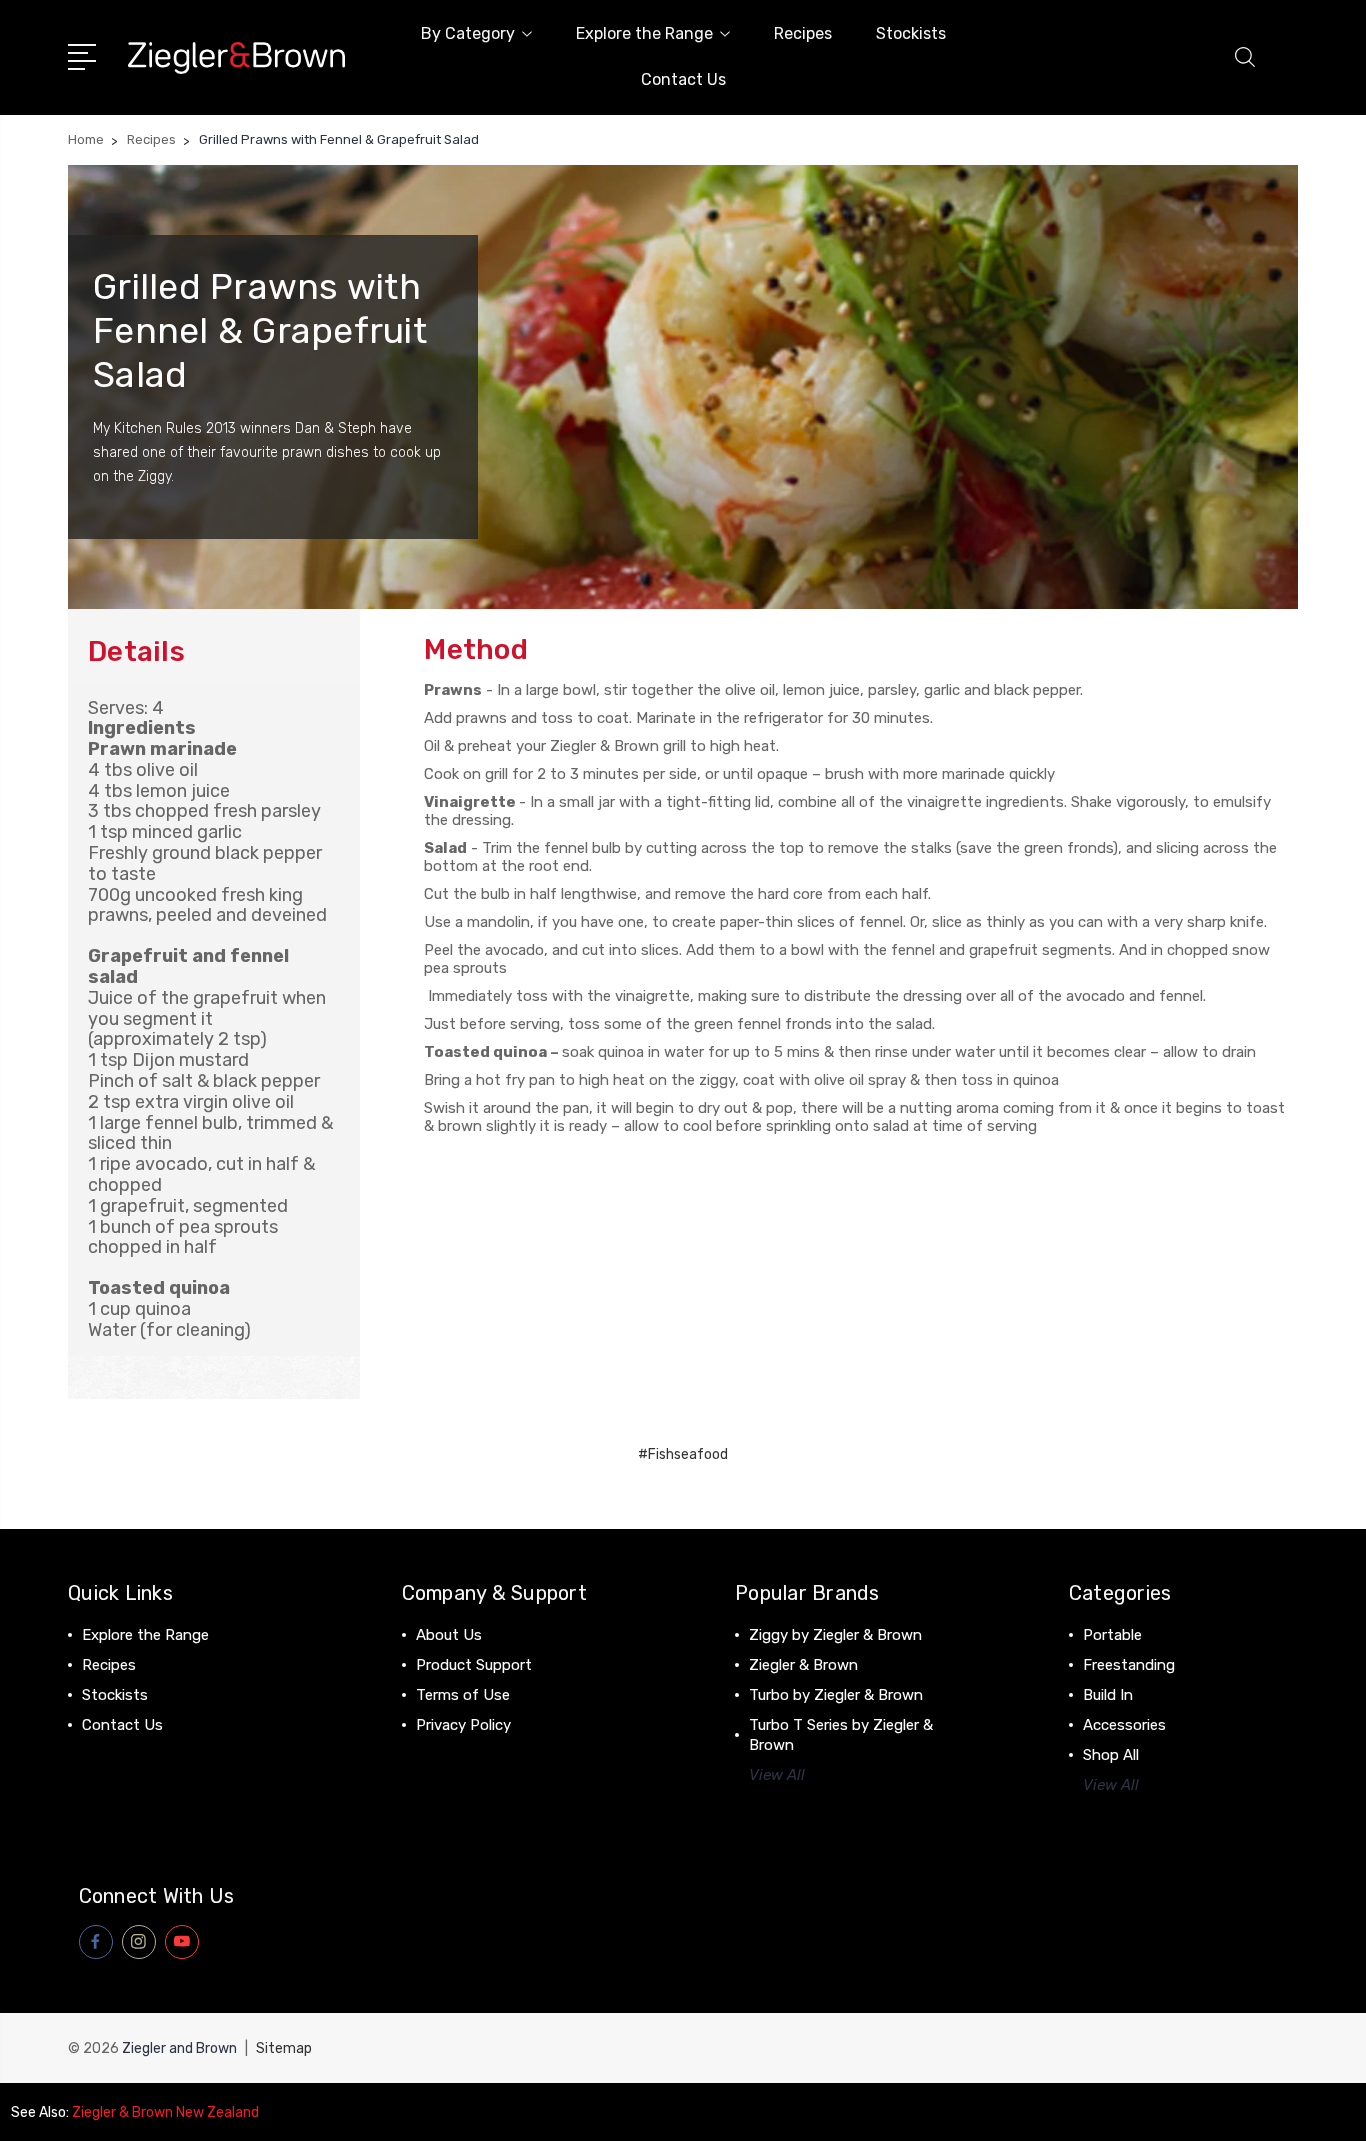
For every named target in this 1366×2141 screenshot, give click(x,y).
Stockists (911, 33)
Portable (1112, 1635)
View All (777, 1775)
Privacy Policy (463, 1725)
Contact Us (683, 79)
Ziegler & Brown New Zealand (165, 2112)
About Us (449, 1635)
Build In (1108, 1695)
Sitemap (284, 2048)
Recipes (803, 33)
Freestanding (1129, 1665)
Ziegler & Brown (803, 1665)
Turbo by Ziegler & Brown (836, 1695)
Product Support (474, 1665)
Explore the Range (644, 33)
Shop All (1111, 1755)
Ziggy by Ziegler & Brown (835, 1635)
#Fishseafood (683, 1454)
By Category (468, 33)
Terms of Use (463, 1695)
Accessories (1124, 1725)
